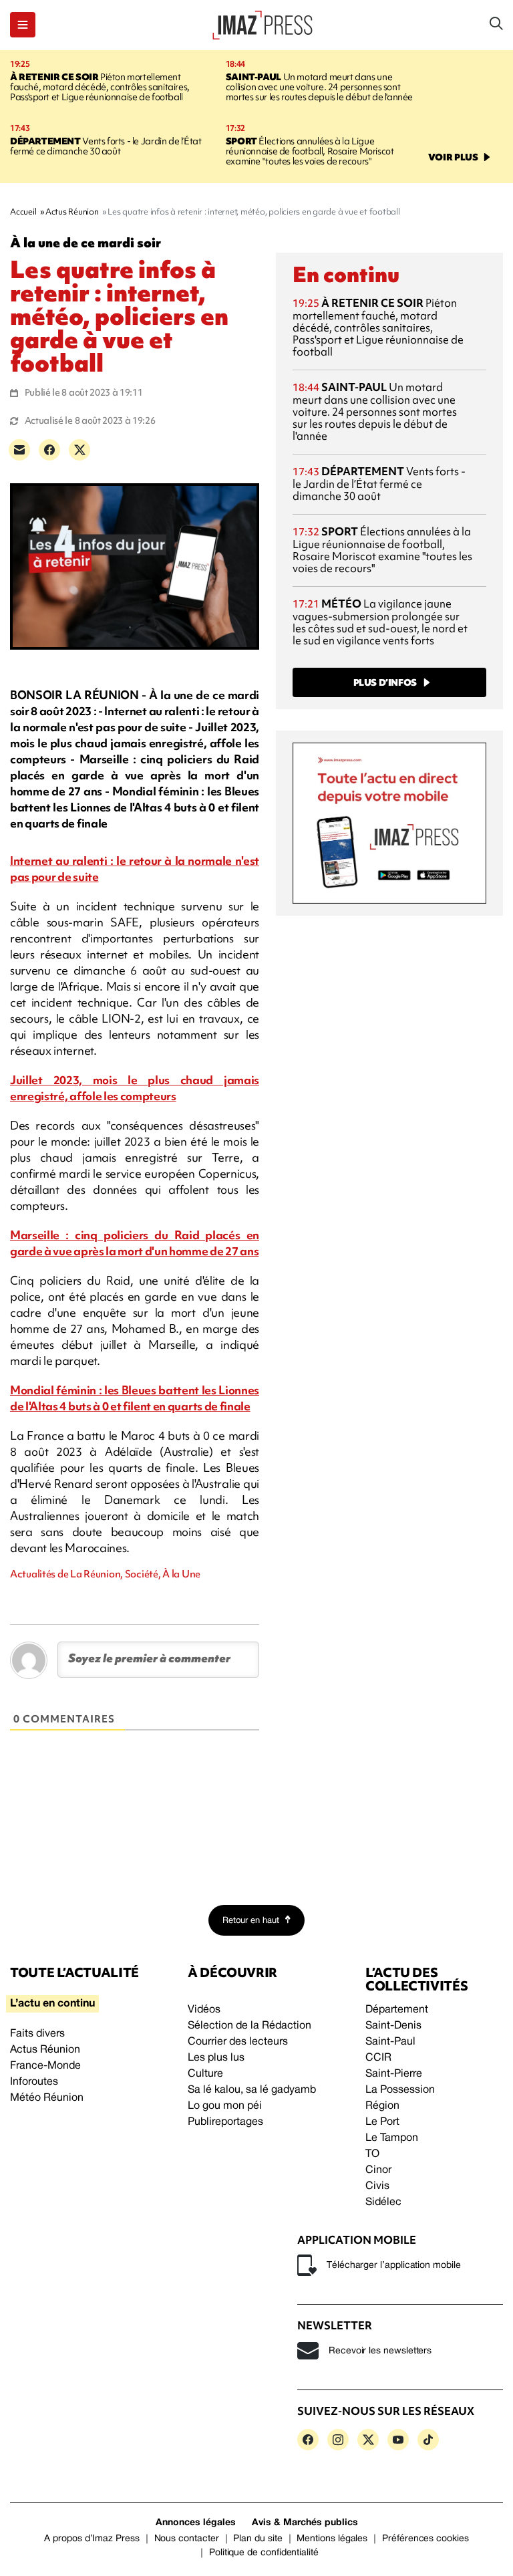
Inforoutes (34, 2082)
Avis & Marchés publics (305, 2523)
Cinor (378, 2170)
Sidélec (383, 2202)
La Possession (400, 2090)
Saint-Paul (390, 2042)
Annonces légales (196, 2523)
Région (382, 2106)
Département (397, 2010)
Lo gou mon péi (225, 2106)
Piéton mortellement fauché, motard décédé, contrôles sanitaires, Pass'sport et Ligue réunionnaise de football (100, 87)
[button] (23, 25)
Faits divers (37, 2034)
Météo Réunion (47, 2098)
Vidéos (204, 2010)
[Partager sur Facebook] (49, 450)
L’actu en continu (52, 2004)
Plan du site (258, 2539)
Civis (377, 2186)
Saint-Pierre (394, 2074)
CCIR (378, 2058)
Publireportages (225, 2122)
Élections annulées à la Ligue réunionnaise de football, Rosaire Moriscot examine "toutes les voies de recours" (310, 151)
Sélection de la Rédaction (249, 2026)
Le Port (382, 2122)
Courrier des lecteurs (238, 2042)
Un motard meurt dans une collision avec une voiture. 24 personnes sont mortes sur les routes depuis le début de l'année (319, 87)
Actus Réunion (45, 2050)
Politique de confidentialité (264, 2553)
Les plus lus (216, 2058)
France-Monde (45, 2066)
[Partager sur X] (79, 450)
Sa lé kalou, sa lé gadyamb (252, 2090)
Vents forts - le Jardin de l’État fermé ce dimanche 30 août (106, 146)
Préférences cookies (425, 2539)
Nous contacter (187, 2539)
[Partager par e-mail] (19, 450)
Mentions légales (332, 2539)
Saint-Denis (393, 2026)
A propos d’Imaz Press (92, 2539)
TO (372, 2154)
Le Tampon (392, 2138)
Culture (205, 2074)
